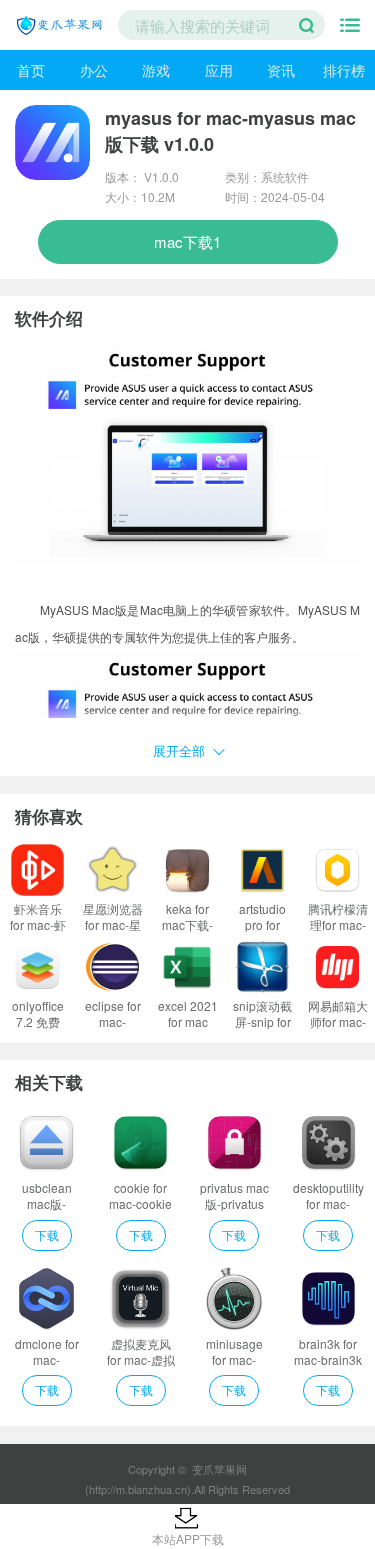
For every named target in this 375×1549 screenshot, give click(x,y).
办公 (94, 70)
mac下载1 (187, 241)
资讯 (281, 70)
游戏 (156, 70)
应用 (219, 70)
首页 (31, 70)
